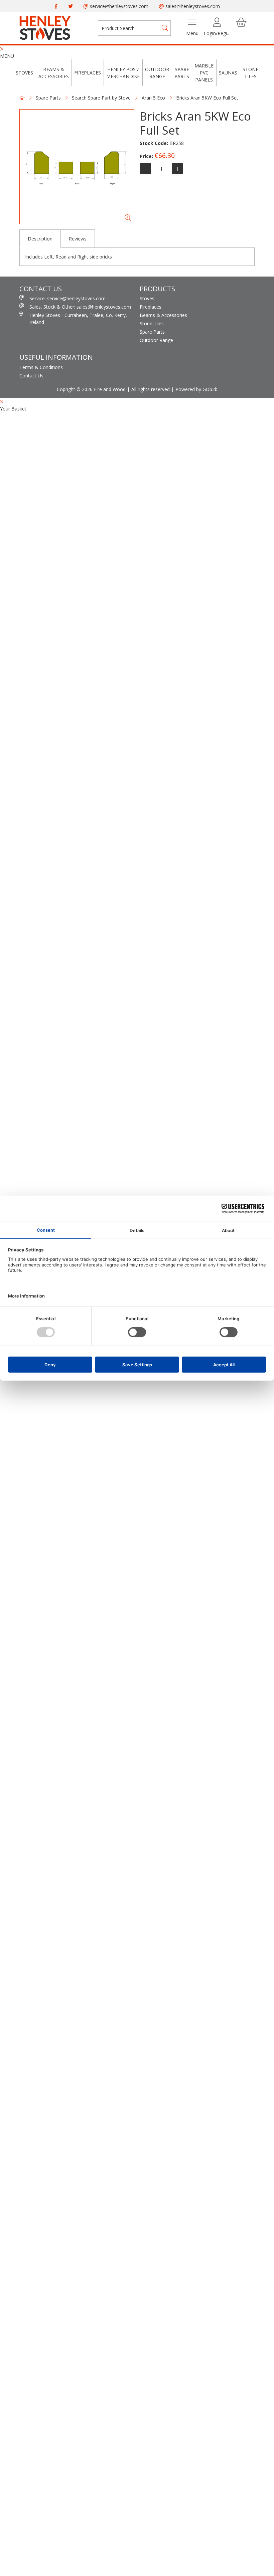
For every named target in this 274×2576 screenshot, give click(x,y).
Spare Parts (182, 73)
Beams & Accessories (54, 73)
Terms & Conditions (41, 367)
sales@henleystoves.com (192, 6)
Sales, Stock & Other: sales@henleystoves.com (80, 307)
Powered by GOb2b (196, 389)
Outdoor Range (157, 73)
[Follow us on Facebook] (56, 6)
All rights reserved (151, 389)
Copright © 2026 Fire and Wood (91, 389)
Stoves (24, 73)
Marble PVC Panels (204, 73)
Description (40, 239)
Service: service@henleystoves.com (67, 298)
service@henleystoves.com (118, 6)
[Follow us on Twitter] (71, 6)
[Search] (165, 28)
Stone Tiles (250, 73)
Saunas (228, 73)
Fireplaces (88, 73)
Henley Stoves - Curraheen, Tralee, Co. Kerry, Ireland (78, 319)
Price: (146, 156)
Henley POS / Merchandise (123, 73)
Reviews (78, 239)
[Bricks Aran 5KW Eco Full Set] (77, 167)
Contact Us (31, 376)
